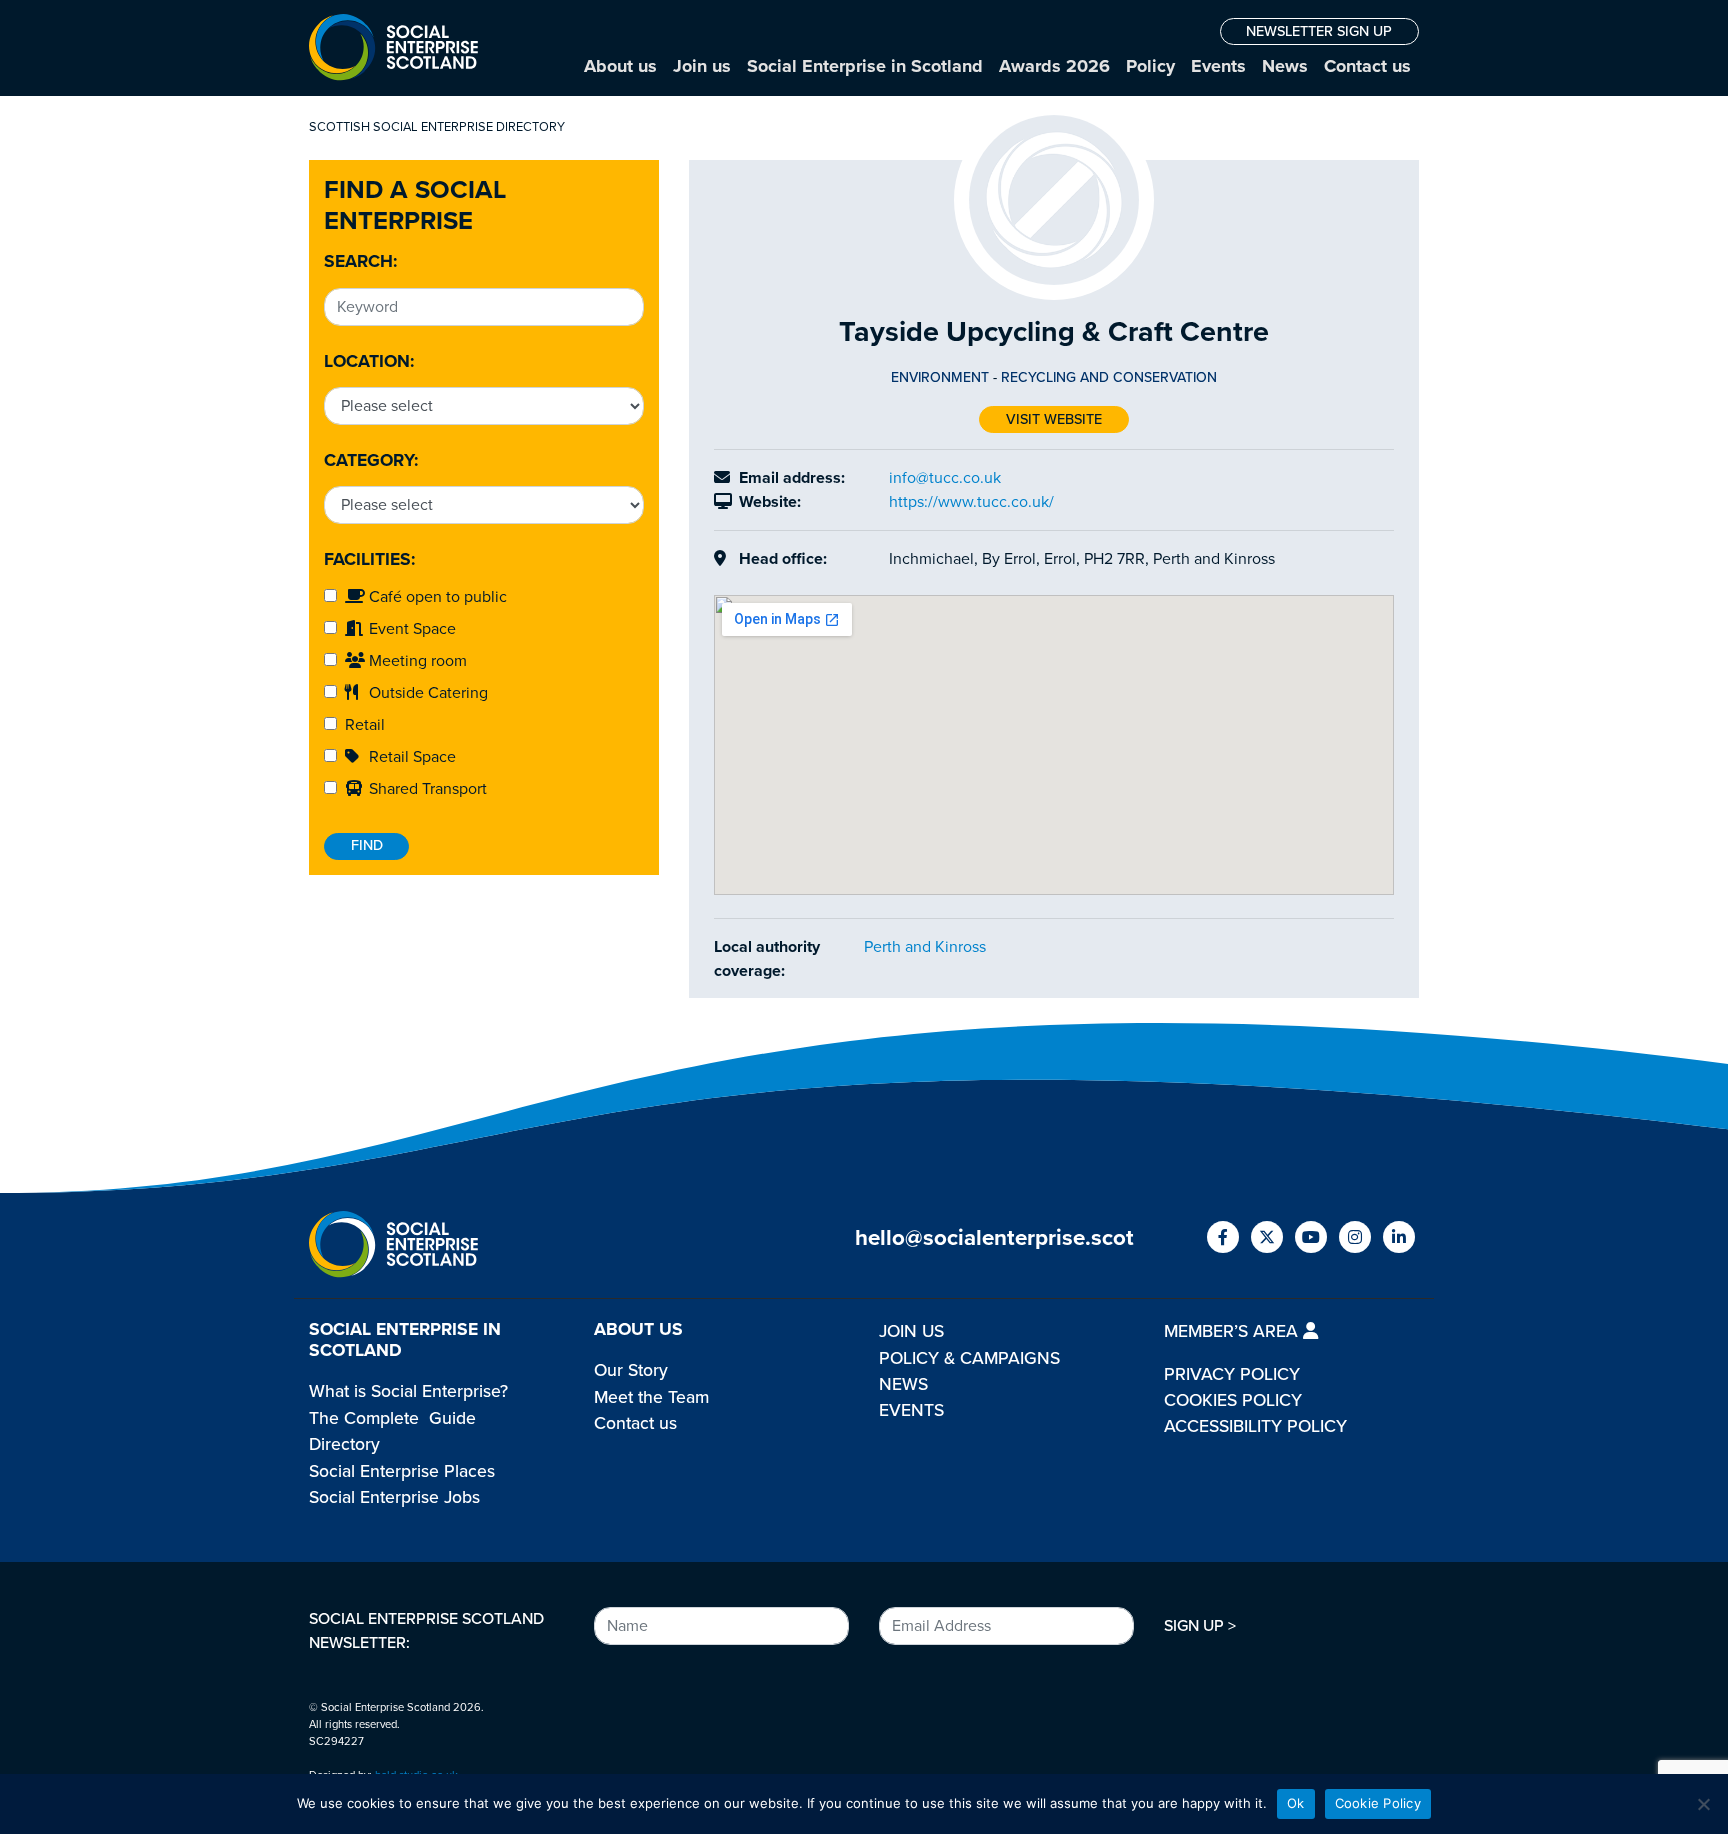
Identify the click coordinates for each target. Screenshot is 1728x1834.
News (1285, 66)
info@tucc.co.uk (945, 478)
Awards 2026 (1054, 66)
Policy (1150, 66)
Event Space (410, 629)
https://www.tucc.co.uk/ (971, 502)
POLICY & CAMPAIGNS (969, 1358)
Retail (361, 725)
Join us (702, 66)
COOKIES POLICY (1233, 1400)
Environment (940, 377)
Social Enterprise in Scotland (865, 66)
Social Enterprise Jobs (394, 1497)
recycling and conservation (1109, 377)
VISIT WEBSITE (1054, 419)
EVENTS (911, 1410)
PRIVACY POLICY (1232, 1374)
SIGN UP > (1200, 1626)
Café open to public (436, 597)
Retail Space (410, 757)
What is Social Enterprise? (408, 1391)
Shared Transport (426, 789)
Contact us (1367, 66)
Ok (1296, 1803)
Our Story (631, 1370)
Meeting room (416, 661)
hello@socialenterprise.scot (994, 1237)
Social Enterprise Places (402, 1471)
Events (1218, 66)
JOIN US (911, 1331)
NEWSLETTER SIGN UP (1319, 31)
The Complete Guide (392, 1418)
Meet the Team (651, 1397)
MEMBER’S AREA (1233, 1331)
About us (620, 66)
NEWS (903, 1384)
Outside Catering (426, 693)
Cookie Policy (1378, 1803)
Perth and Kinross (925, 947)
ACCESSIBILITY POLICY (1255, 1426)
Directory (344, 1444)
